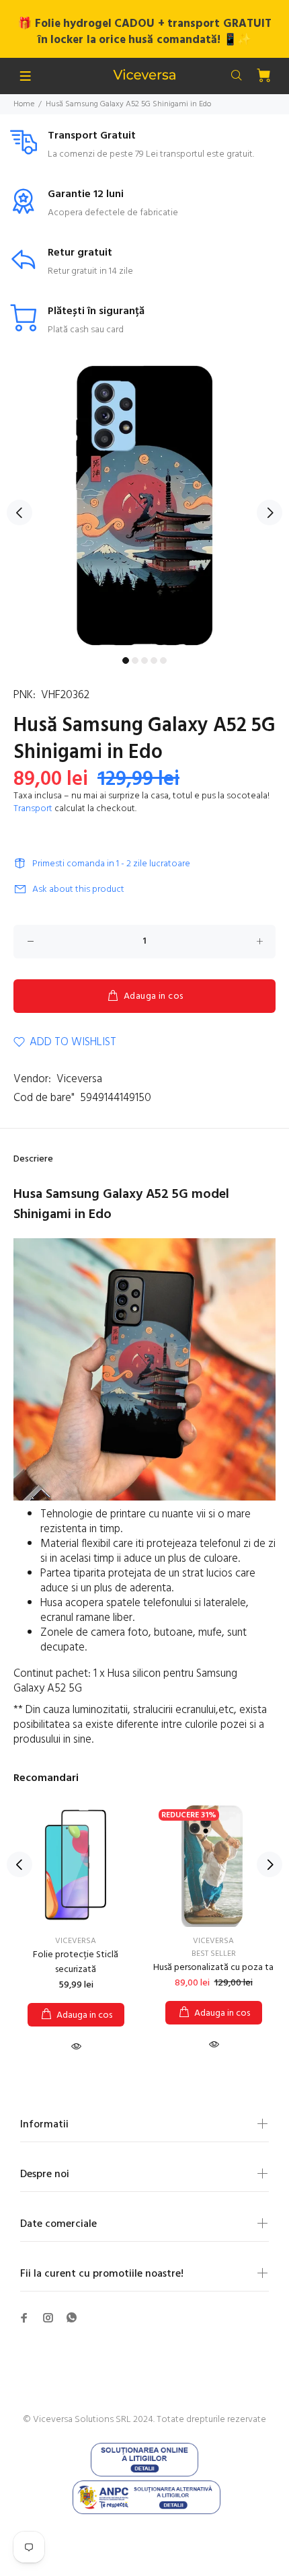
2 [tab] (135, 660)
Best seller (214, 1954)
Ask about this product (78, 889)
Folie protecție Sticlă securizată (76, 1962)
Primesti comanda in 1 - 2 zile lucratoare (111, 864)
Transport (33, 809)
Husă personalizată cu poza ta (213, 1968)
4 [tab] (154, 660)
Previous (19, 513)
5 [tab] (163, 660)
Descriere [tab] (33, 1159)
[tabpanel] (144, 505)
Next (270, 513)
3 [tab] (144, 660)
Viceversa (79, 1079)
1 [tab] (126, 660)
